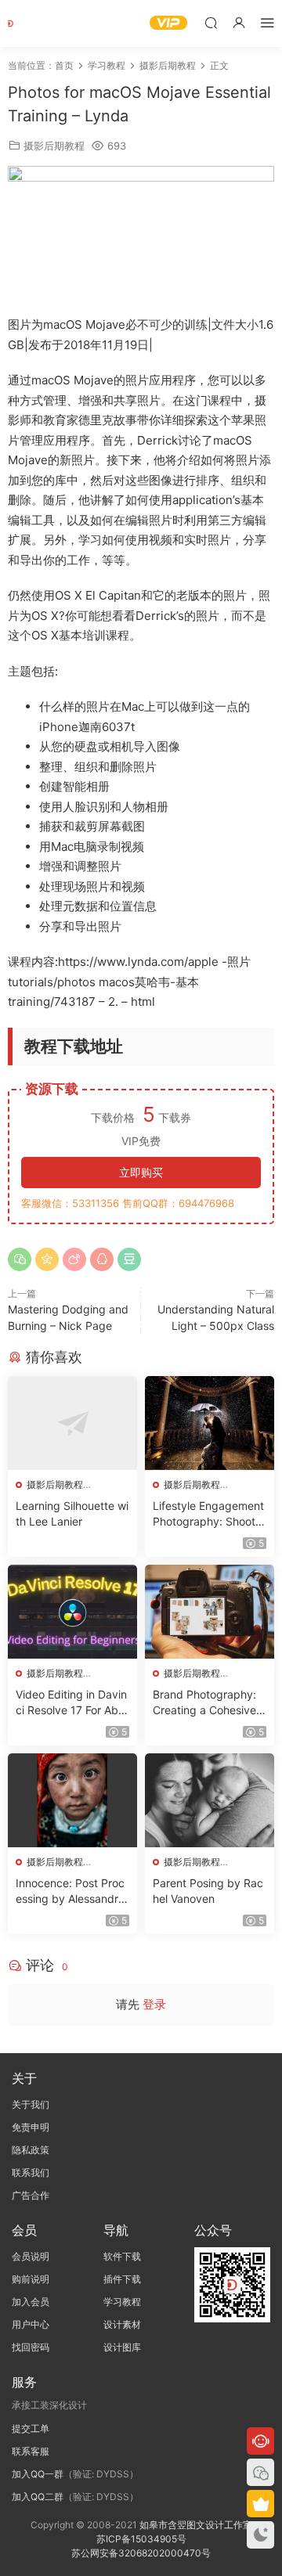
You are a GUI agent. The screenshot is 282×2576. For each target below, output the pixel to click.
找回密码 (31, 2347)
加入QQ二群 (38, 2497)
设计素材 (122, 2324)
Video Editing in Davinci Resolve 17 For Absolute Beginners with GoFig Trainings (71, 1703)
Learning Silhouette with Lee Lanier (72, 1513)
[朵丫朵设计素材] (31, 23)
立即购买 (141, 1172)
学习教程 (122, 2302)
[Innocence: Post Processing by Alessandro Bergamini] (72, 1800)
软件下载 (122, 2256)
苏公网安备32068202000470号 (141, 2553)
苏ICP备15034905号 (141, 2539)
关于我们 (31, 2104)
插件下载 (122, 2279)
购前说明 (31, 2279)
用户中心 (31, 2324)
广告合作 (31, 2195)
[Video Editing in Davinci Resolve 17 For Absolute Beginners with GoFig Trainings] (72, 1612)
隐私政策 (31, 2150)
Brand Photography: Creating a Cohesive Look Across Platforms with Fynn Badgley (209, 1703)
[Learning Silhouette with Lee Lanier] (72, 1423)
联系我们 (31, 2172)
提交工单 (31, 2428)
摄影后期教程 (54, 146)
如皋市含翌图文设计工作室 (196, 2525)
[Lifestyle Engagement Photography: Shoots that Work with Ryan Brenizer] (210, 1423)
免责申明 (31, 2127)
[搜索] (211, 22)
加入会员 (31, 2302)
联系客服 (31, 2451)
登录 (154, 2004)
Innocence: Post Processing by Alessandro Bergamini (70, 1891)
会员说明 (31, 2256)
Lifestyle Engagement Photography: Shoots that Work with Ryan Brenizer (209, 1514)
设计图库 (122, 2347)
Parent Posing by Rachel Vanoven (208, 1891)
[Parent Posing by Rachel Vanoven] (210, 1800)
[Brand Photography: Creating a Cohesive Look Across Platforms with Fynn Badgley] (210, 1612)
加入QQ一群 (38, 2474)
